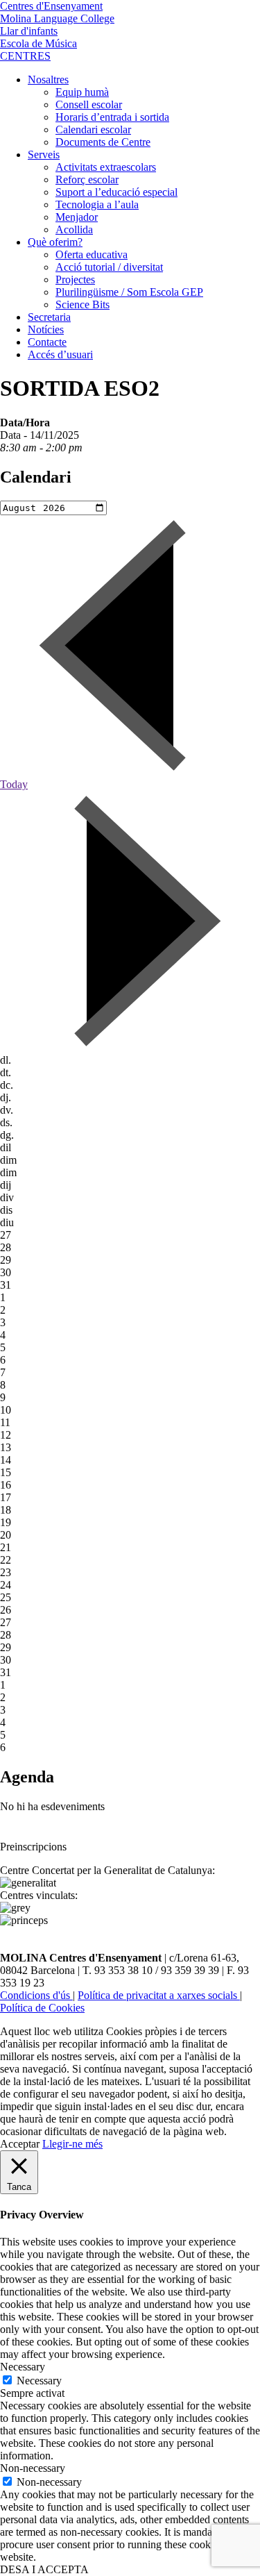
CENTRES (25, 56)
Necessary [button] (23, 2367)
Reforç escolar (87, 179)
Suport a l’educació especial (116, 192)
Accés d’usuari (60, 354)
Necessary (39, 2381)
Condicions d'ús (36, 1995)
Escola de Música (38, 43)
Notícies (46, 329)
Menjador (77, 217)
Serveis (44, 154)
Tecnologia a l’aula (97, 204)
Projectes (75, 279)
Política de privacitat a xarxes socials (159, 1995)
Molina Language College (57, 18)
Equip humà (82, 92)
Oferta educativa (92, 254)
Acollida (74, 229)
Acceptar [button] (20, 2144)
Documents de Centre (103, 142)
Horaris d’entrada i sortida (112, 117)
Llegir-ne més (72, 2144)
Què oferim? (55, 242)
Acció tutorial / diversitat (109, 267)
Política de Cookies (42, 2008)
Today (14, 784)
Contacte (47, 342)
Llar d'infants (29, 31)
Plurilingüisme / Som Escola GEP (129, 292)
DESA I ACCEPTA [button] (44, 2569)
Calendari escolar (93, 129)
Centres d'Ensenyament (51, 6)
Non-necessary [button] (33, 2468)
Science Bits (83, 304)
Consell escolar (89, 104)
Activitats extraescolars (106, 167)
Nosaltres (48, 80)
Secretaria (49, 317)
